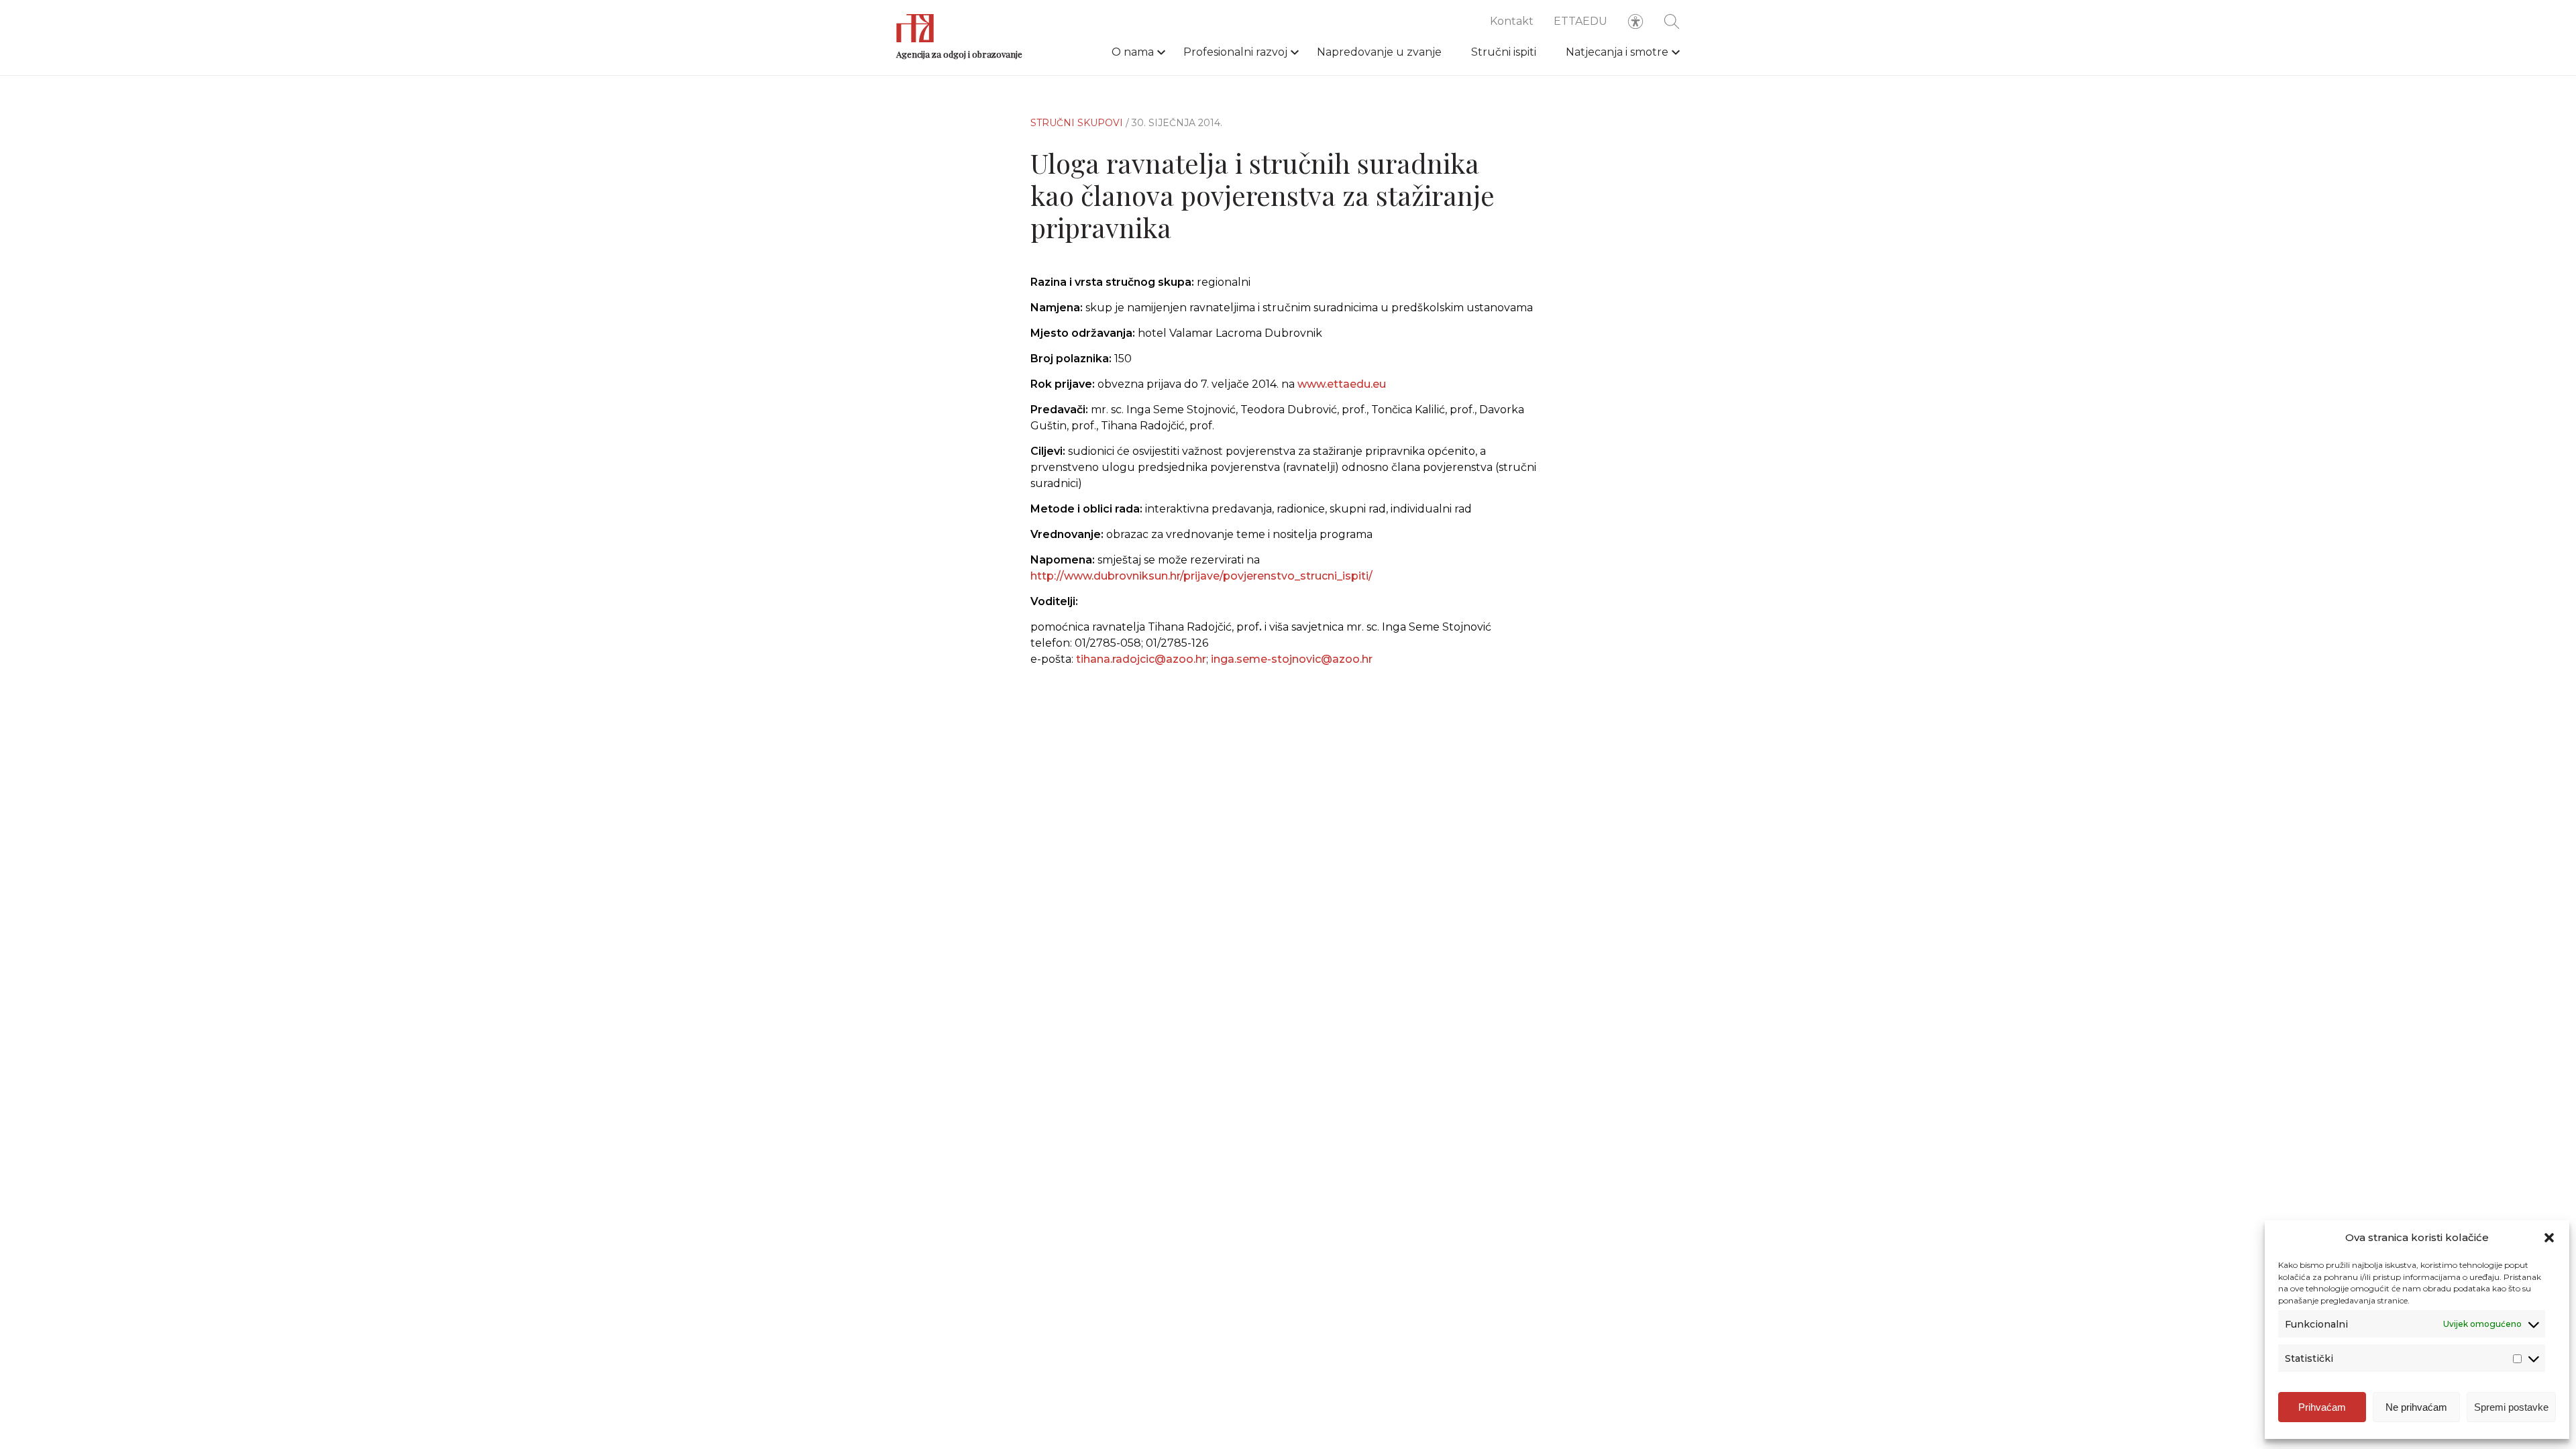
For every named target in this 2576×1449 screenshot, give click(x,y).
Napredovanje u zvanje (1379, 52)
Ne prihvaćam (2416, 1407)
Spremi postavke (2511, 1407)
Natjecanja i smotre (1617, 52)
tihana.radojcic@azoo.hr (1141, 659)
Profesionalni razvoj (1235, 52)
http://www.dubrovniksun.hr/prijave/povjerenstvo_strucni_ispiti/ (1201, 576)
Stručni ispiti (1504, 52)
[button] (2549, 1238)
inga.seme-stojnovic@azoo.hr (1292, 659)
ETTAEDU (1580, 21)
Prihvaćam (2322, 1407)
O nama (1133, 52)
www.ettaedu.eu (1342, 384)
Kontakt (1512, 21)
